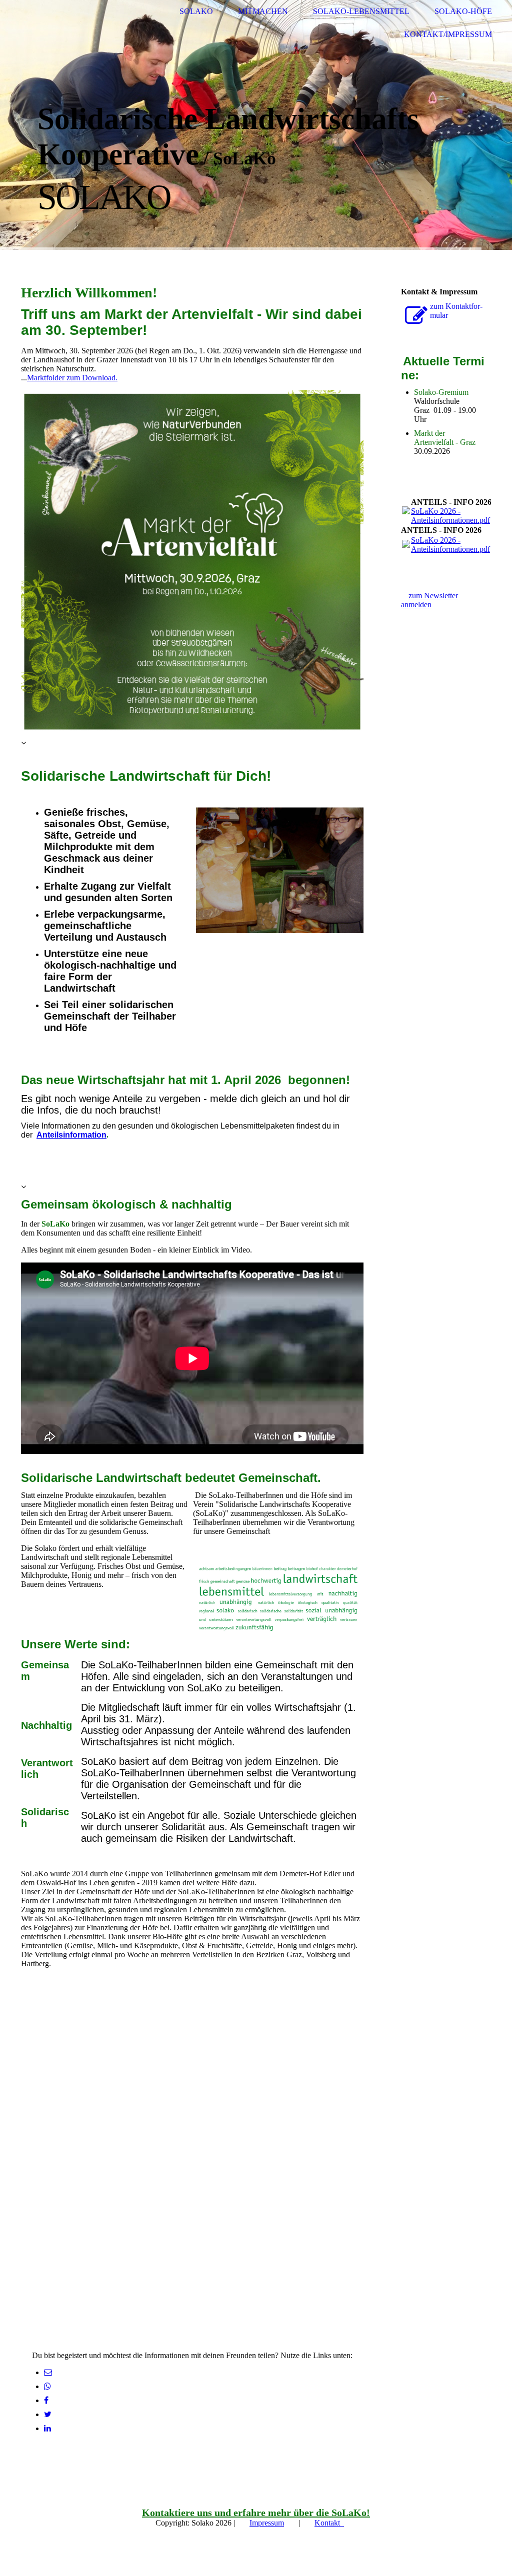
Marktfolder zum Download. (72, 378)
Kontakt (329, 2523)
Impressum (267, 2523)
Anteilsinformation (71, 1135)
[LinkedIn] (47, 2428)
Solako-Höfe (463, 11)
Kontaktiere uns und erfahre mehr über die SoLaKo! (256, 2513)
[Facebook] (46, 2400)
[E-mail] (48, 2372)
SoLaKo (196, 11)
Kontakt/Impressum (448, 34)
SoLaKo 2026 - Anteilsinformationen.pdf (450, 516)
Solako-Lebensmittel (361, 11)
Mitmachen (263, 11)
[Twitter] (48, 2414)
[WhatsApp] (47, 2386)
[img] (47, 23)
